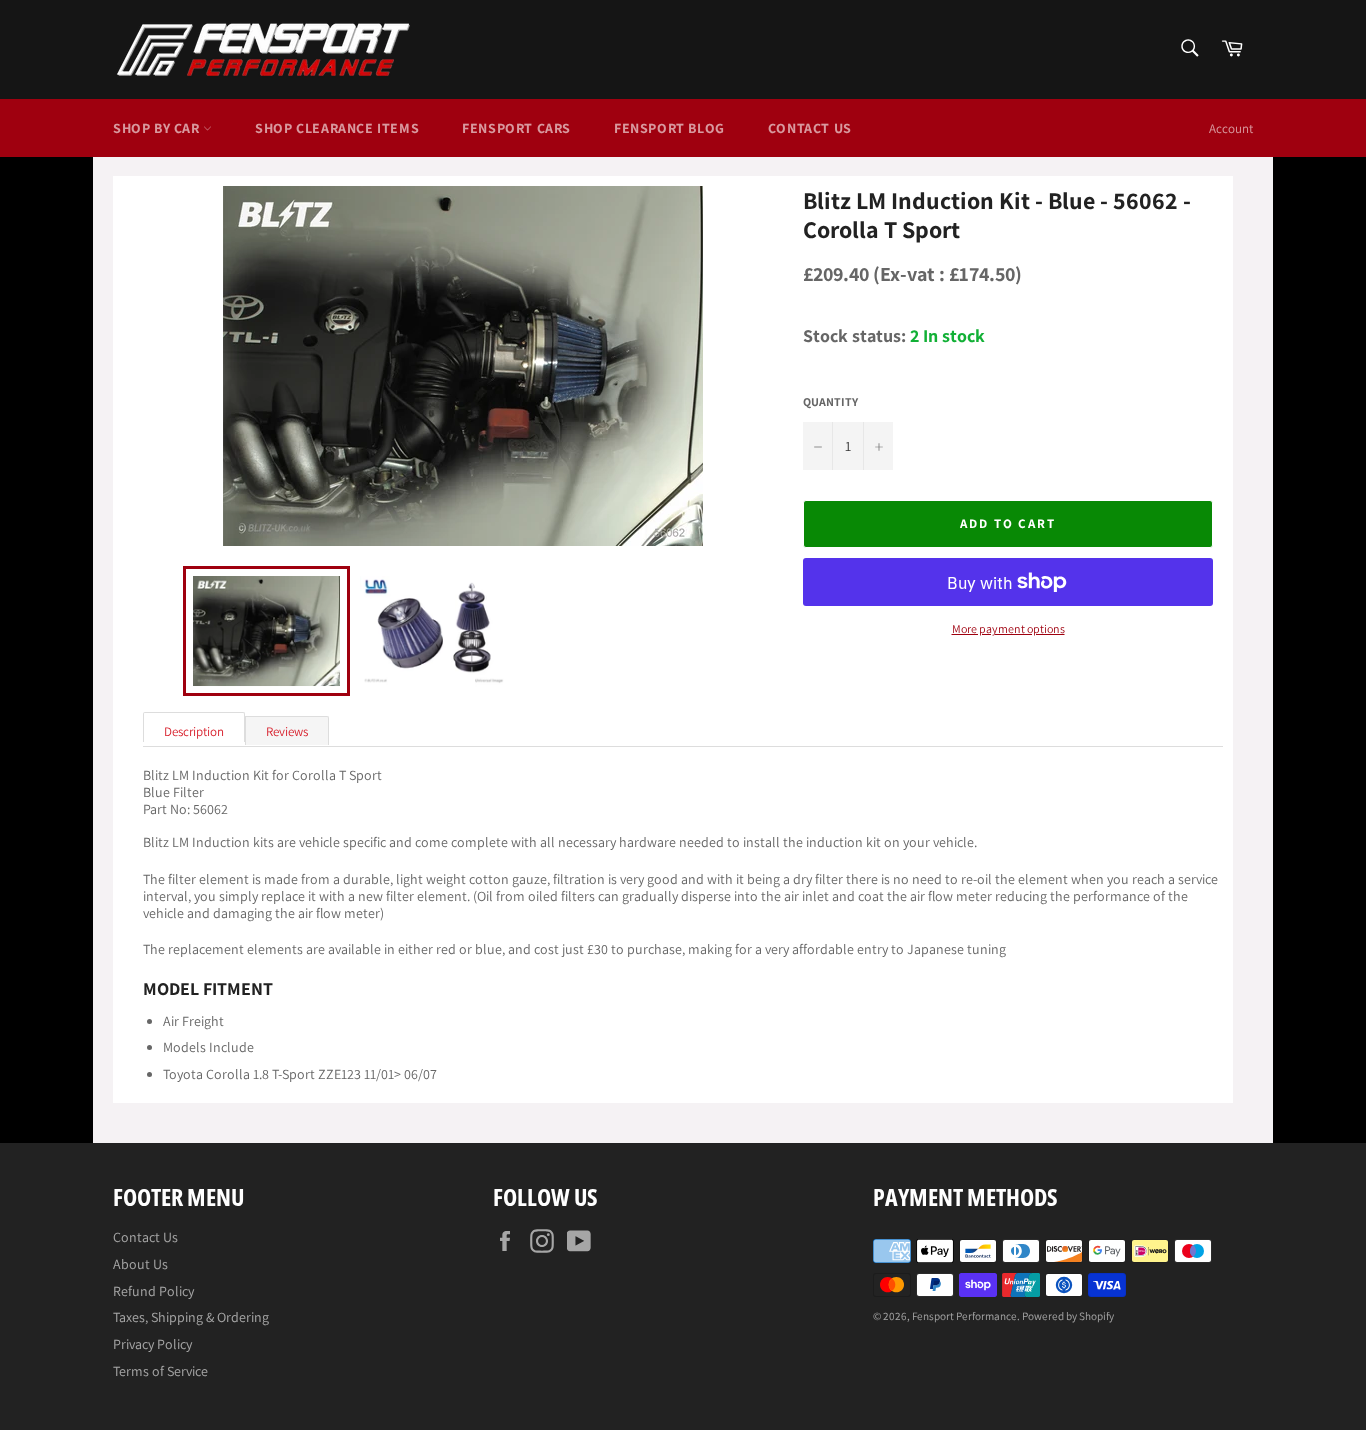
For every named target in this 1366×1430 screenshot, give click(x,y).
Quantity (830, 402)
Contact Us (810, 128)
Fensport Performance (964, 1316)
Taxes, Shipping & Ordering (191, 1317)
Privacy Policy (152, 1344)
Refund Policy (153, 1291)
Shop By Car (158, 128)
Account (1231, 128)
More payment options (1008, 629)
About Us (140, 1264)
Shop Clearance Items (337, 128)
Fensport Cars (516, 128)
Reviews (287, 731)
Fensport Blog (669, 128)
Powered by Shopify (1068, 1316)
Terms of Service (160, 1371)
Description (194, 731)
